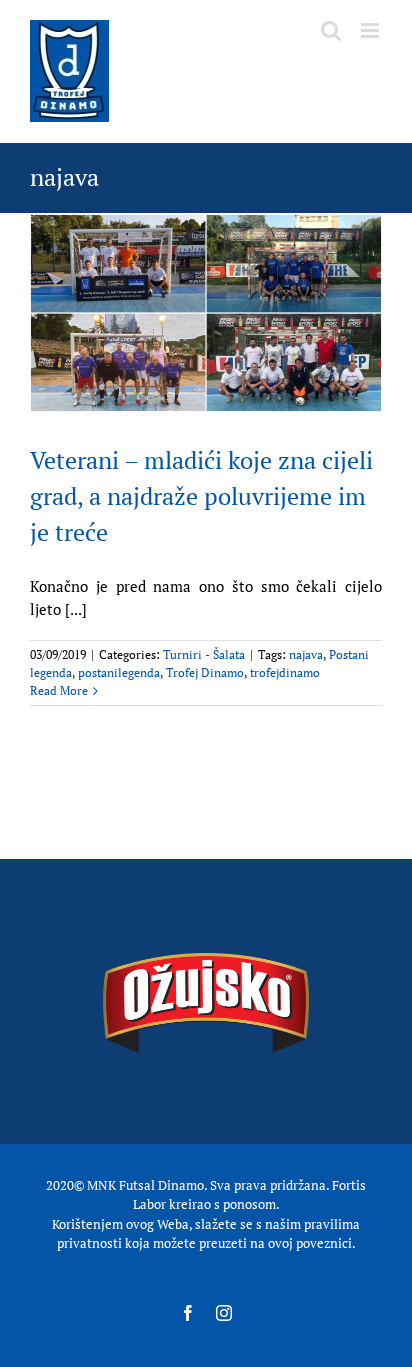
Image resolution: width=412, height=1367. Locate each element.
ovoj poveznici (310, 1243)
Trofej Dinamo (205, 672)
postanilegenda (119, 672)
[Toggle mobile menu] (371, 30)
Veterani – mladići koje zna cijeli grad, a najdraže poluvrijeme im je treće (201, 496)
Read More (59, 690)
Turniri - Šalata (204, 654)
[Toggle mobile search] (331, 30)
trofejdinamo (285, 672)
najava (306, 654)
